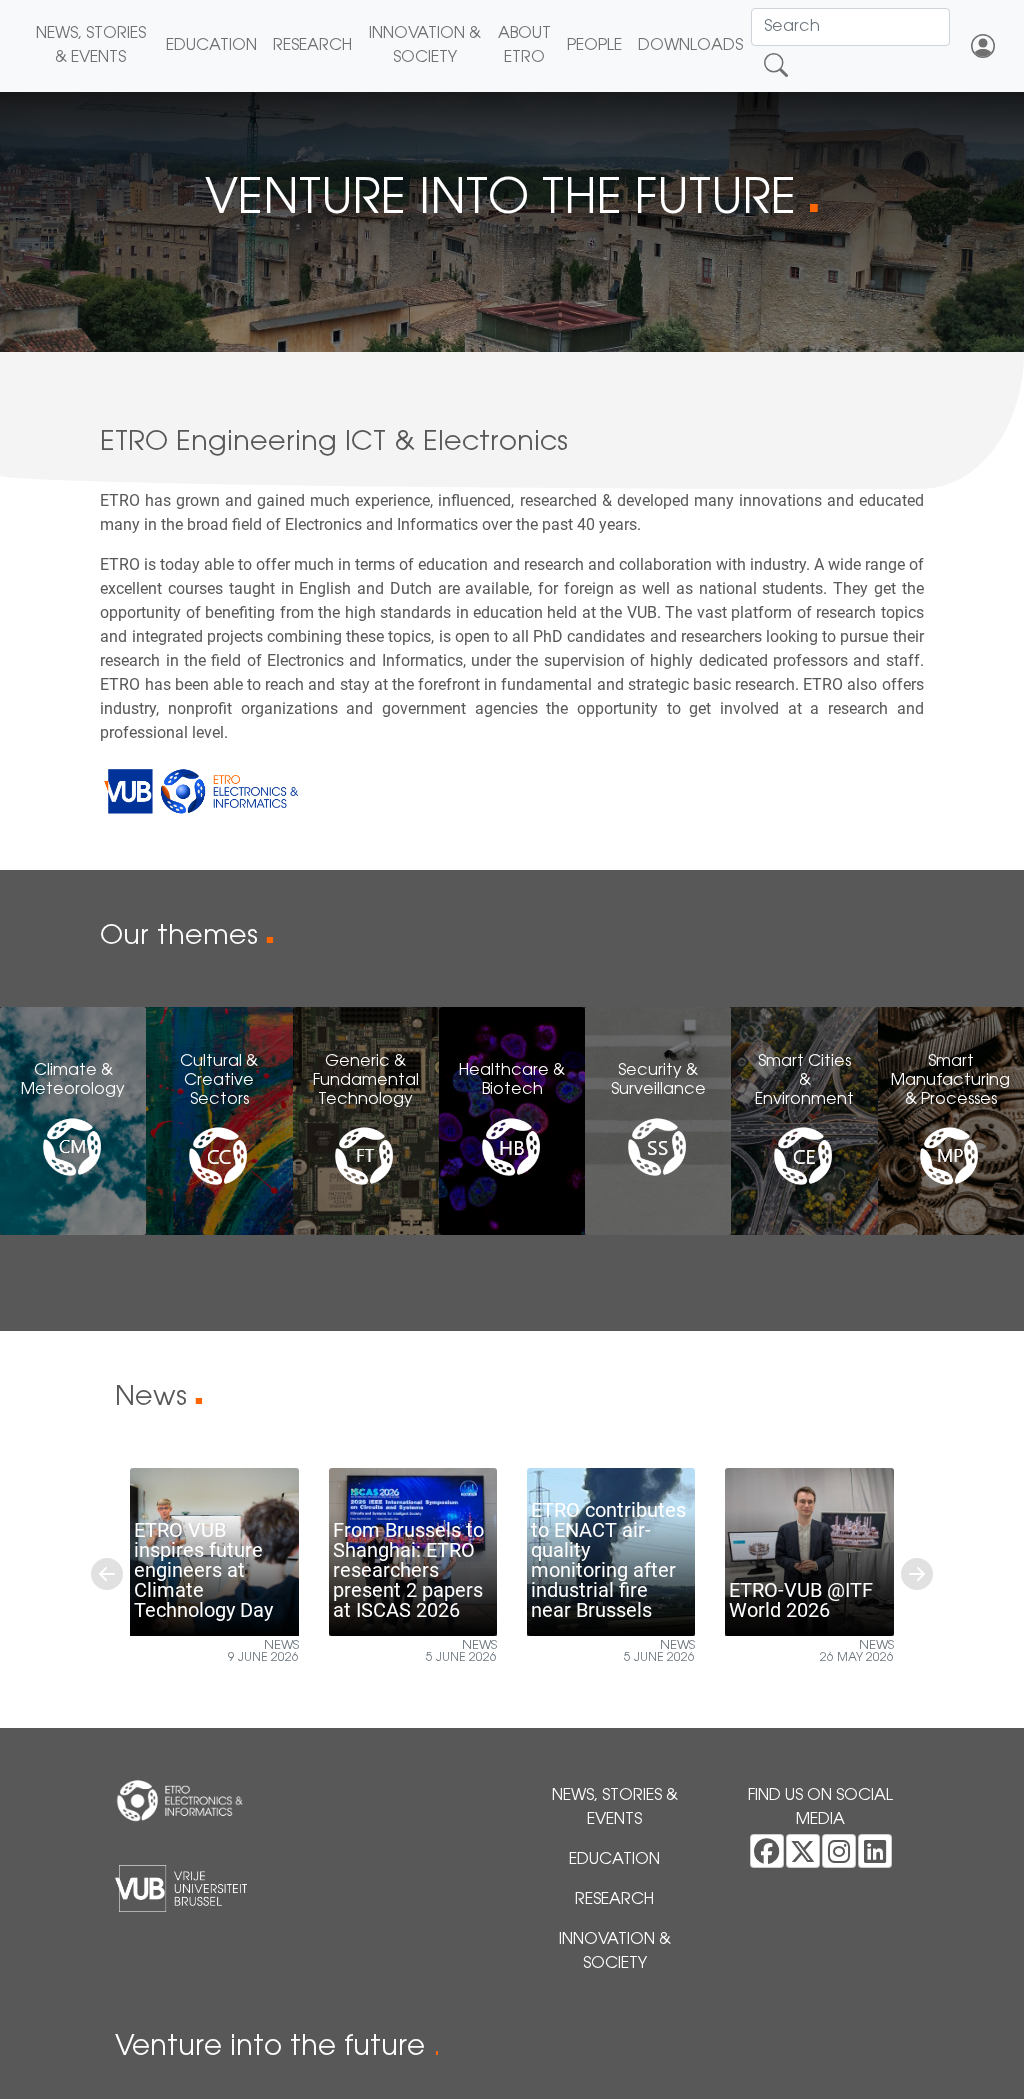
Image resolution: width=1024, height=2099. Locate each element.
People (594, 46)
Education (211, 46)
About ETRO (524, 46)
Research (312, 46)
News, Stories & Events (91, 46)
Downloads (690, 46)
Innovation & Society (425, 46)
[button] (107, 1574)
